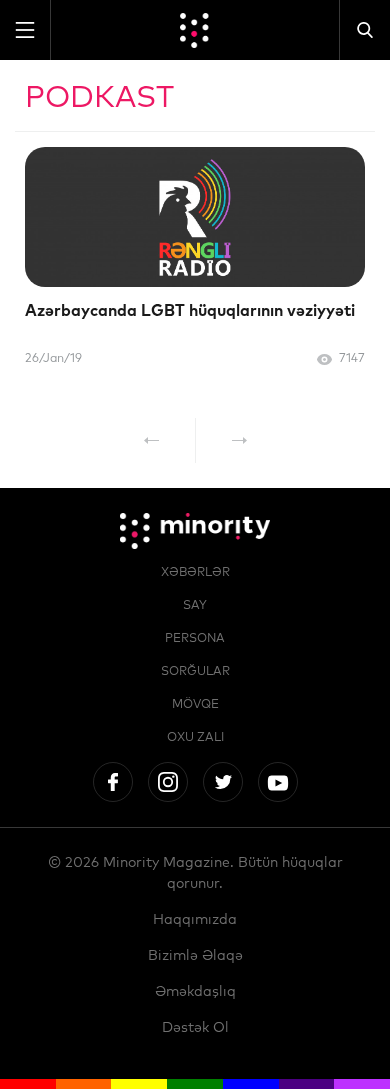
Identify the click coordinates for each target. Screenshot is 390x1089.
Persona (195, 639)
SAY (195, 606)
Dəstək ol (195, 1028)
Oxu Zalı (195, 738)
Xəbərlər (195, 573)
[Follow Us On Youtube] (278, 782)
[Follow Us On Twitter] (223, 782)
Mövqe (195, 705)
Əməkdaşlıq (195, 992)
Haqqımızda (195, 920)
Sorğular (195, 672)
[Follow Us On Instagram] (168, 782)
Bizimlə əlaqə (195, 956)
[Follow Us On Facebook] (113, 782)
